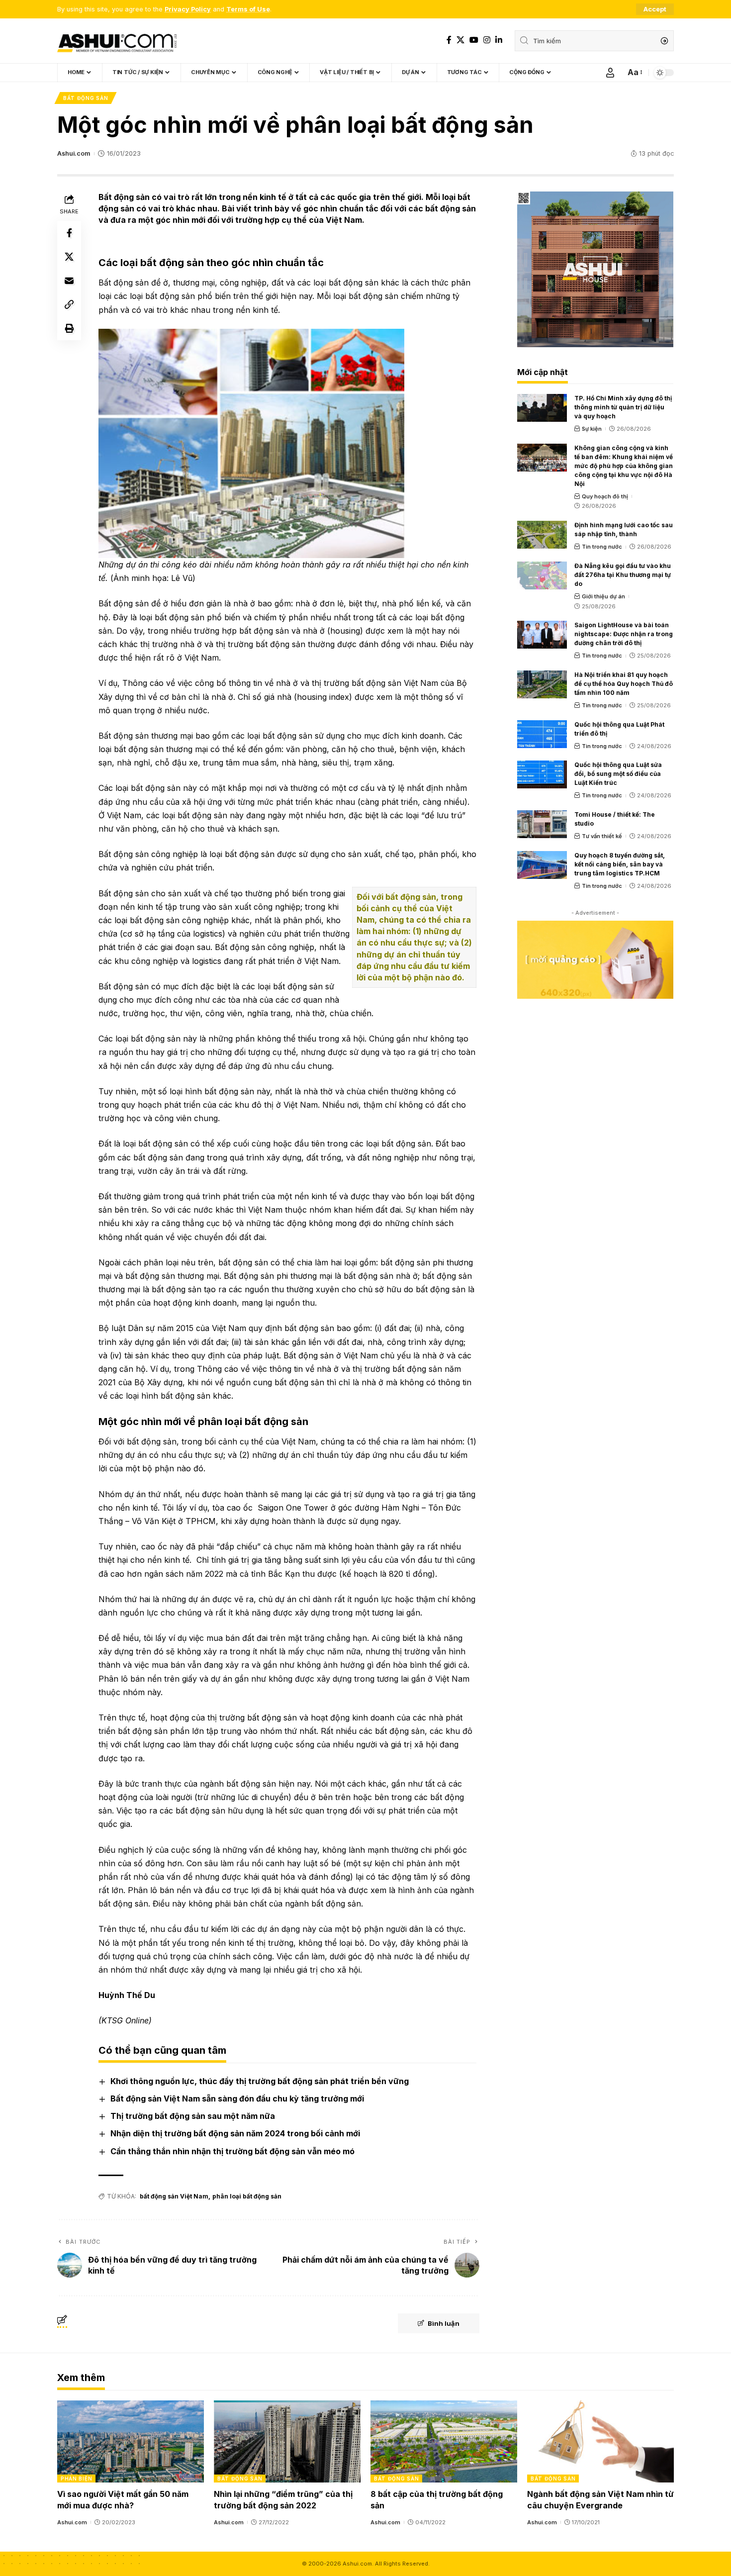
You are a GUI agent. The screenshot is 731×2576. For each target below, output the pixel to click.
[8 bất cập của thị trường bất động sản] (444, 2441)
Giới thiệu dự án (603, 596)
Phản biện (76, 2479)
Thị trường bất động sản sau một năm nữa (193, 2116)
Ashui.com (74, 153)
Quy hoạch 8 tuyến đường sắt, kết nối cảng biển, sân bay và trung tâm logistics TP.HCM (620, 864)
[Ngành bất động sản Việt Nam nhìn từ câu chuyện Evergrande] (600, 2441)
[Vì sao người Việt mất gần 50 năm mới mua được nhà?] (131, 2441)
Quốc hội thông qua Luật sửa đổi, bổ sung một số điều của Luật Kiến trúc (618, 774)
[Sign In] (610, 73)
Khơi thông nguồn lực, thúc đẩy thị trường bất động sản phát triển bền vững (260, 2081)
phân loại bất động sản (247, 2196)
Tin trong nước (602, 547)
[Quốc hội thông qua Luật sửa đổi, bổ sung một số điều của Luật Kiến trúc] (542, 774)
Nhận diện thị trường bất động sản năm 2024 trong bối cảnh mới (235, 2133)
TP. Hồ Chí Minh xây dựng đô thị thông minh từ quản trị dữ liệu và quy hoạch (623, 407)
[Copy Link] (69, 304)
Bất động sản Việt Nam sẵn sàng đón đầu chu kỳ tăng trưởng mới (237, 2099)
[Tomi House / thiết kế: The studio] (542, 824)
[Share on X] (69, 257)
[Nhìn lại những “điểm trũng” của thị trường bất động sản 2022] (287, 2441)
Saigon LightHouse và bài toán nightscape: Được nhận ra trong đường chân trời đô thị (624, 634)
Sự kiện (592, 429)
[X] (460, 40)
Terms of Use (248, 9)
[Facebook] (449, 40)
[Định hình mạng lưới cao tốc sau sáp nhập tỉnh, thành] (542, 535)
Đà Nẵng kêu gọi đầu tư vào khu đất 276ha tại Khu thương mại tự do (623, 575)
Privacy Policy (188, 9)
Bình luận (444, 2323)
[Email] (69, 281)
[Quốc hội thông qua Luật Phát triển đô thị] (542, 734)
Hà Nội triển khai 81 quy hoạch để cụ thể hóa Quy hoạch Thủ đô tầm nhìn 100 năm (624, 684)
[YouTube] (474, 40)
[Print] (69, 328)
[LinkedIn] (499, 40)
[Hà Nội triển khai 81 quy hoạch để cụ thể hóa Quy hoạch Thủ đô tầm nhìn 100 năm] (542, 684)
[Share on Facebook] (69, 233)
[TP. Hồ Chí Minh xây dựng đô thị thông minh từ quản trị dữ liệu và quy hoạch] (542, 408)
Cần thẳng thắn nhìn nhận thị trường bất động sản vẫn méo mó (232, 2151)
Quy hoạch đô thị (605, 496)
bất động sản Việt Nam (174, 2196)
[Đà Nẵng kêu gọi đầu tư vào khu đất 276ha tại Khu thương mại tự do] (542, 575)
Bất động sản (86, 98)
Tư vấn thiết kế (602, 836)
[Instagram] (487, 40)
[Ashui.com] (117, 41)
